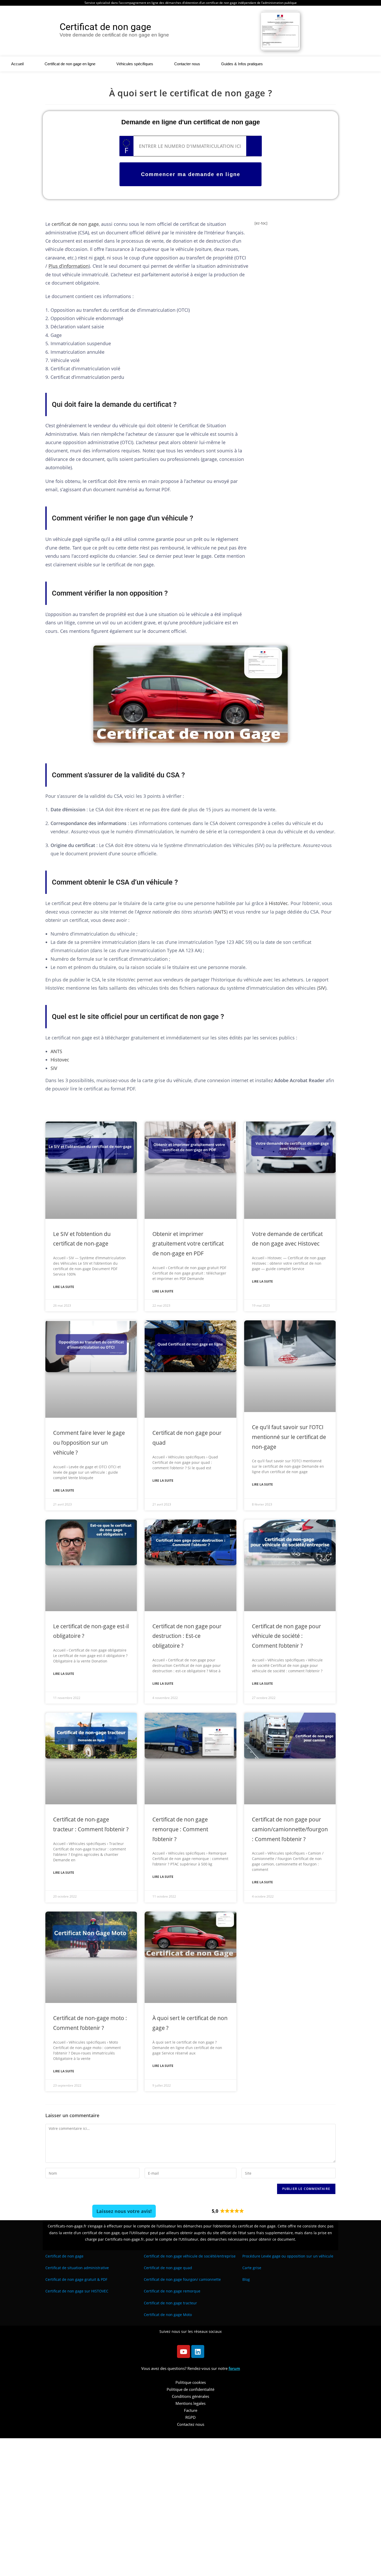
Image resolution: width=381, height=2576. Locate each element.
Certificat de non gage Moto (168, 2315)
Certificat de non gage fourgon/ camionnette (182, 2279)
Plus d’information (69, 266)
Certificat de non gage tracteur (170, 2303)
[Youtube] (184, 2351)
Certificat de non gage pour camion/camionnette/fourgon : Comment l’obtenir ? (290, 1829)
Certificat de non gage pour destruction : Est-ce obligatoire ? (187, 1636)
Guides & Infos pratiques (242, 64)
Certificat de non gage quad (168, 2268)
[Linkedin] (198, 2351)
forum (234, 2368)
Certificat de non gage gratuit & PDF (76, 2279)
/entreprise (190, 2256)
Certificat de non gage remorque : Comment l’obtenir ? (180, 1829)
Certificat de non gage (64, 2256)
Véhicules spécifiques (135, 64)
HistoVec (278, 903)
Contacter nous (187, 64)
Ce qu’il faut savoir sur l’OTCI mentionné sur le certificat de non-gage (289, 1437)
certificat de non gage (75, 224)
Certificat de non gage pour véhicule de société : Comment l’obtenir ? (287, 1636)
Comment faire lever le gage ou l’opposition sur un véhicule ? (89, 1443)
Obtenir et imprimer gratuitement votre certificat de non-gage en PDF (188, 1244)
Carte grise (252, 2268)
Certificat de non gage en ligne (70, 64)
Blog (246, 2279)
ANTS (220, 912)
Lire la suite (64, 1287)
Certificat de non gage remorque (172, 2291)
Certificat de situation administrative (77, 2268)
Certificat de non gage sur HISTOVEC (77, 2291)
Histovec (60, 1060)
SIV (322, 988)
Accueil (17, 64)
